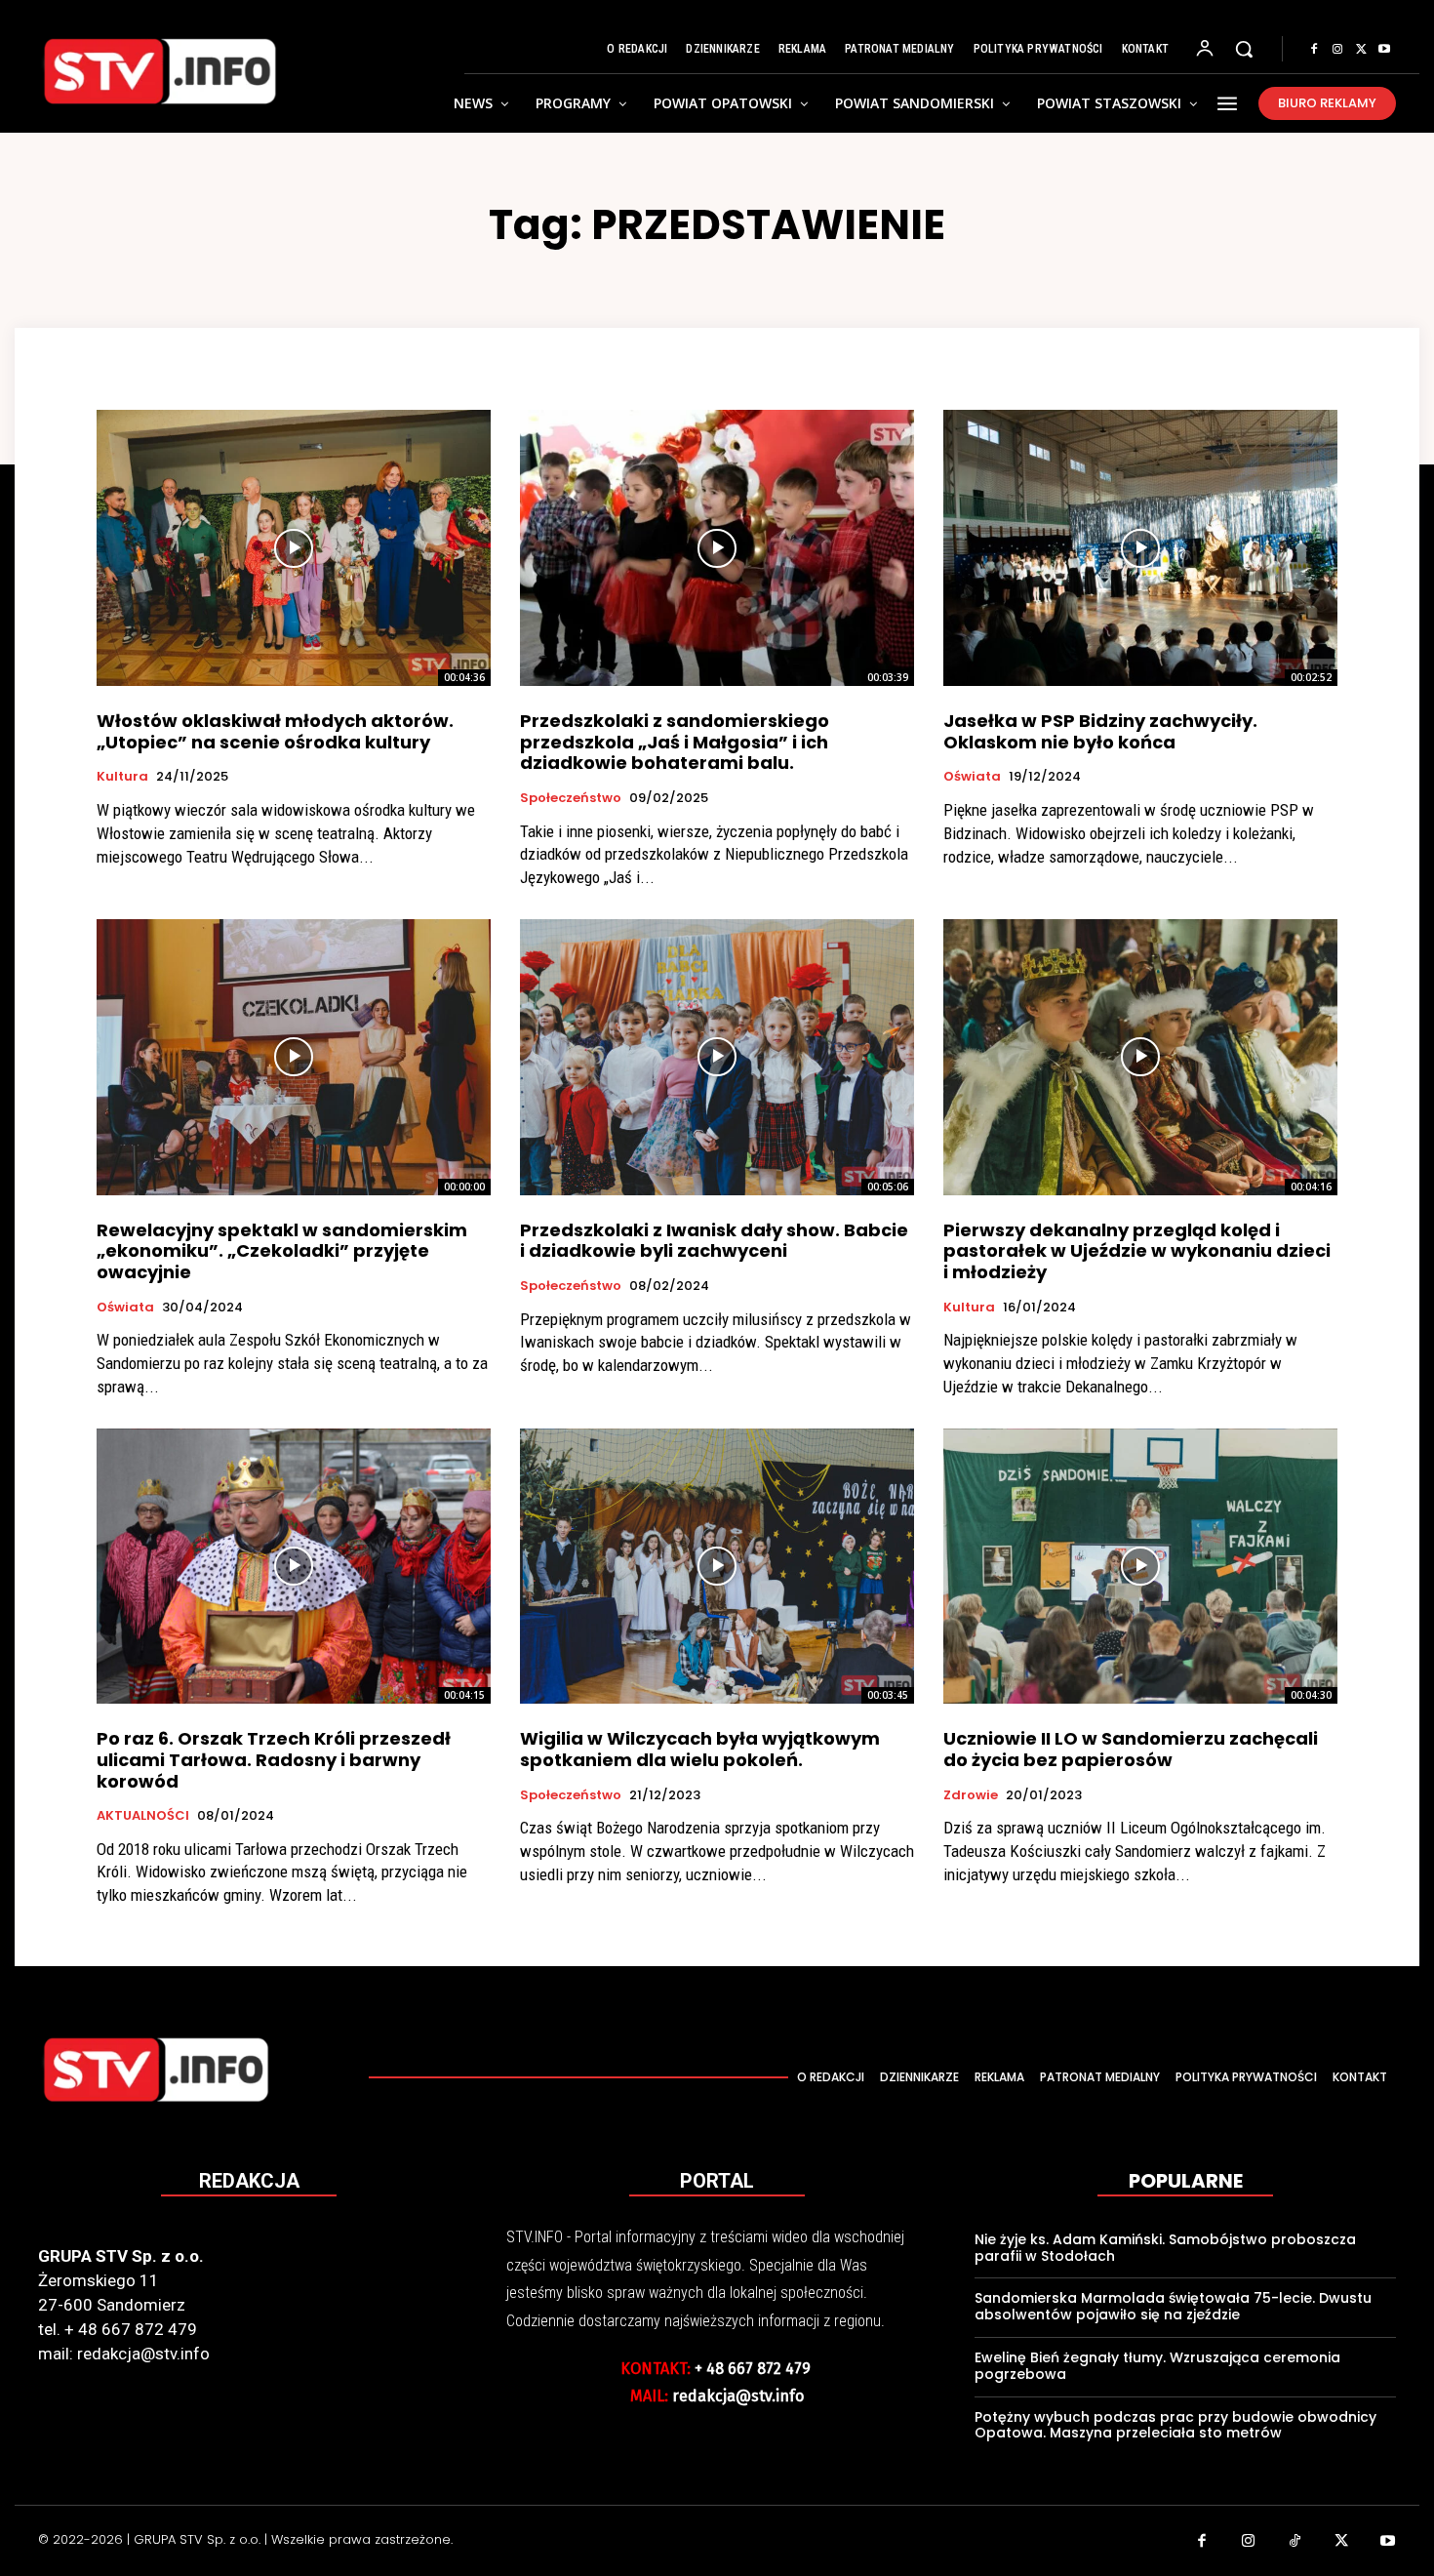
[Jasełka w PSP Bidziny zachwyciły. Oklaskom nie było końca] (1140, 548)
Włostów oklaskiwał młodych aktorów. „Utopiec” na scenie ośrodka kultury (275, 731)
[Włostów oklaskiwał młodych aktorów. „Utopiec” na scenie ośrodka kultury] (294, 548)
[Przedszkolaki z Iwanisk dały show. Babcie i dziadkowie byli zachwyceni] (717, 1057)
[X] (1361, 50)
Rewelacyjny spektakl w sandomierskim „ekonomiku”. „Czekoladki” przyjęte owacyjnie (282, 1251)
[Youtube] (1384, 50)
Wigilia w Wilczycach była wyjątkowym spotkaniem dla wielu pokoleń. (700, 1749)
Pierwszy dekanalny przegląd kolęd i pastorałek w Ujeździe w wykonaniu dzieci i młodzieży (1137, 1251)
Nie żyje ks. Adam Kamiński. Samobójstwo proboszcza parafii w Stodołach (1165, 2248)
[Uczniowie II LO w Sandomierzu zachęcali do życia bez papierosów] (1140, 1567)
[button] (1244, 49)
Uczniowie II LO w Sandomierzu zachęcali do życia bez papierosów (1131, 1749)
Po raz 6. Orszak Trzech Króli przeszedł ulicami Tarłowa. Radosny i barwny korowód (274, 1759)
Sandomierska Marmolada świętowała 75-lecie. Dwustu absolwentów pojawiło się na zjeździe (1173, 2306)
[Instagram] (1337, 50)
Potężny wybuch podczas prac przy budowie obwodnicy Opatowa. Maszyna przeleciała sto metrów (1175, 2425)
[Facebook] (1314, 50)
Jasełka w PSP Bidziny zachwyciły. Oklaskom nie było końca (1100, 731)
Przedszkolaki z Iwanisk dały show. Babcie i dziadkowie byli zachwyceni (714, 1241)
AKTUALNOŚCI (143, 1816)
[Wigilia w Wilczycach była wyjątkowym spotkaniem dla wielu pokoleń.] (717, 1567)
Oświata (972, 777)
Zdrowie (971, 1795)
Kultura (122, 777)
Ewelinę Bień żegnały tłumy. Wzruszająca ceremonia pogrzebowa (1157, 2366)
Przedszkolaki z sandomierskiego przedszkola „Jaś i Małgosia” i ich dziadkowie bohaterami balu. (675, 742)
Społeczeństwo (571, 798)
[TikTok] (1295, 2543)
